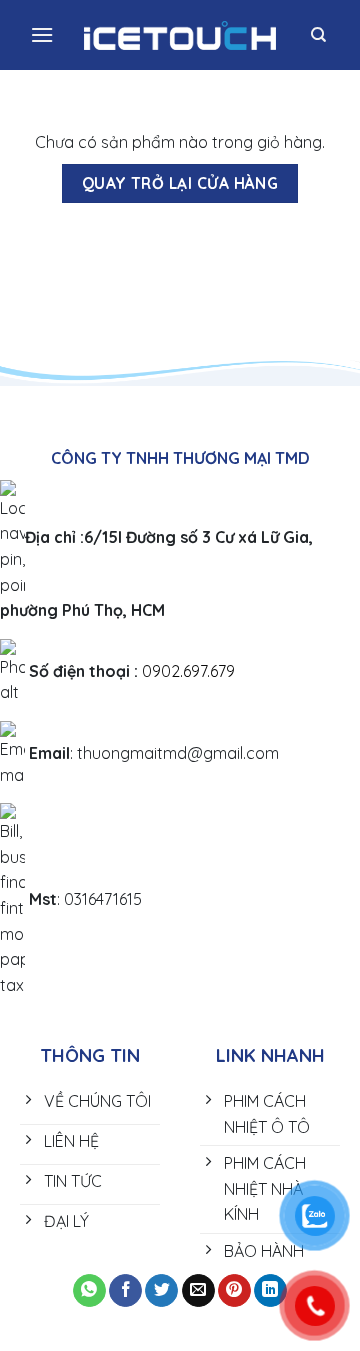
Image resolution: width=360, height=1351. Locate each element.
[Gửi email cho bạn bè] (198, 1291)
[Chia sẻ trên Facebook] (125, 1291)
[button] (42, 34)
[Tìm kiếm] (318, 35)
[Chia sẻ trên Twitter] (161, 1291)
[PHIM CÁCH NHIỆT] (180, 35)
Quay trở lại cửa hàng (180, 183)
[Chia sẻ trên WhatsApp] (89, 1291)
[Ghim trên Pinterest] (234, 1291)
